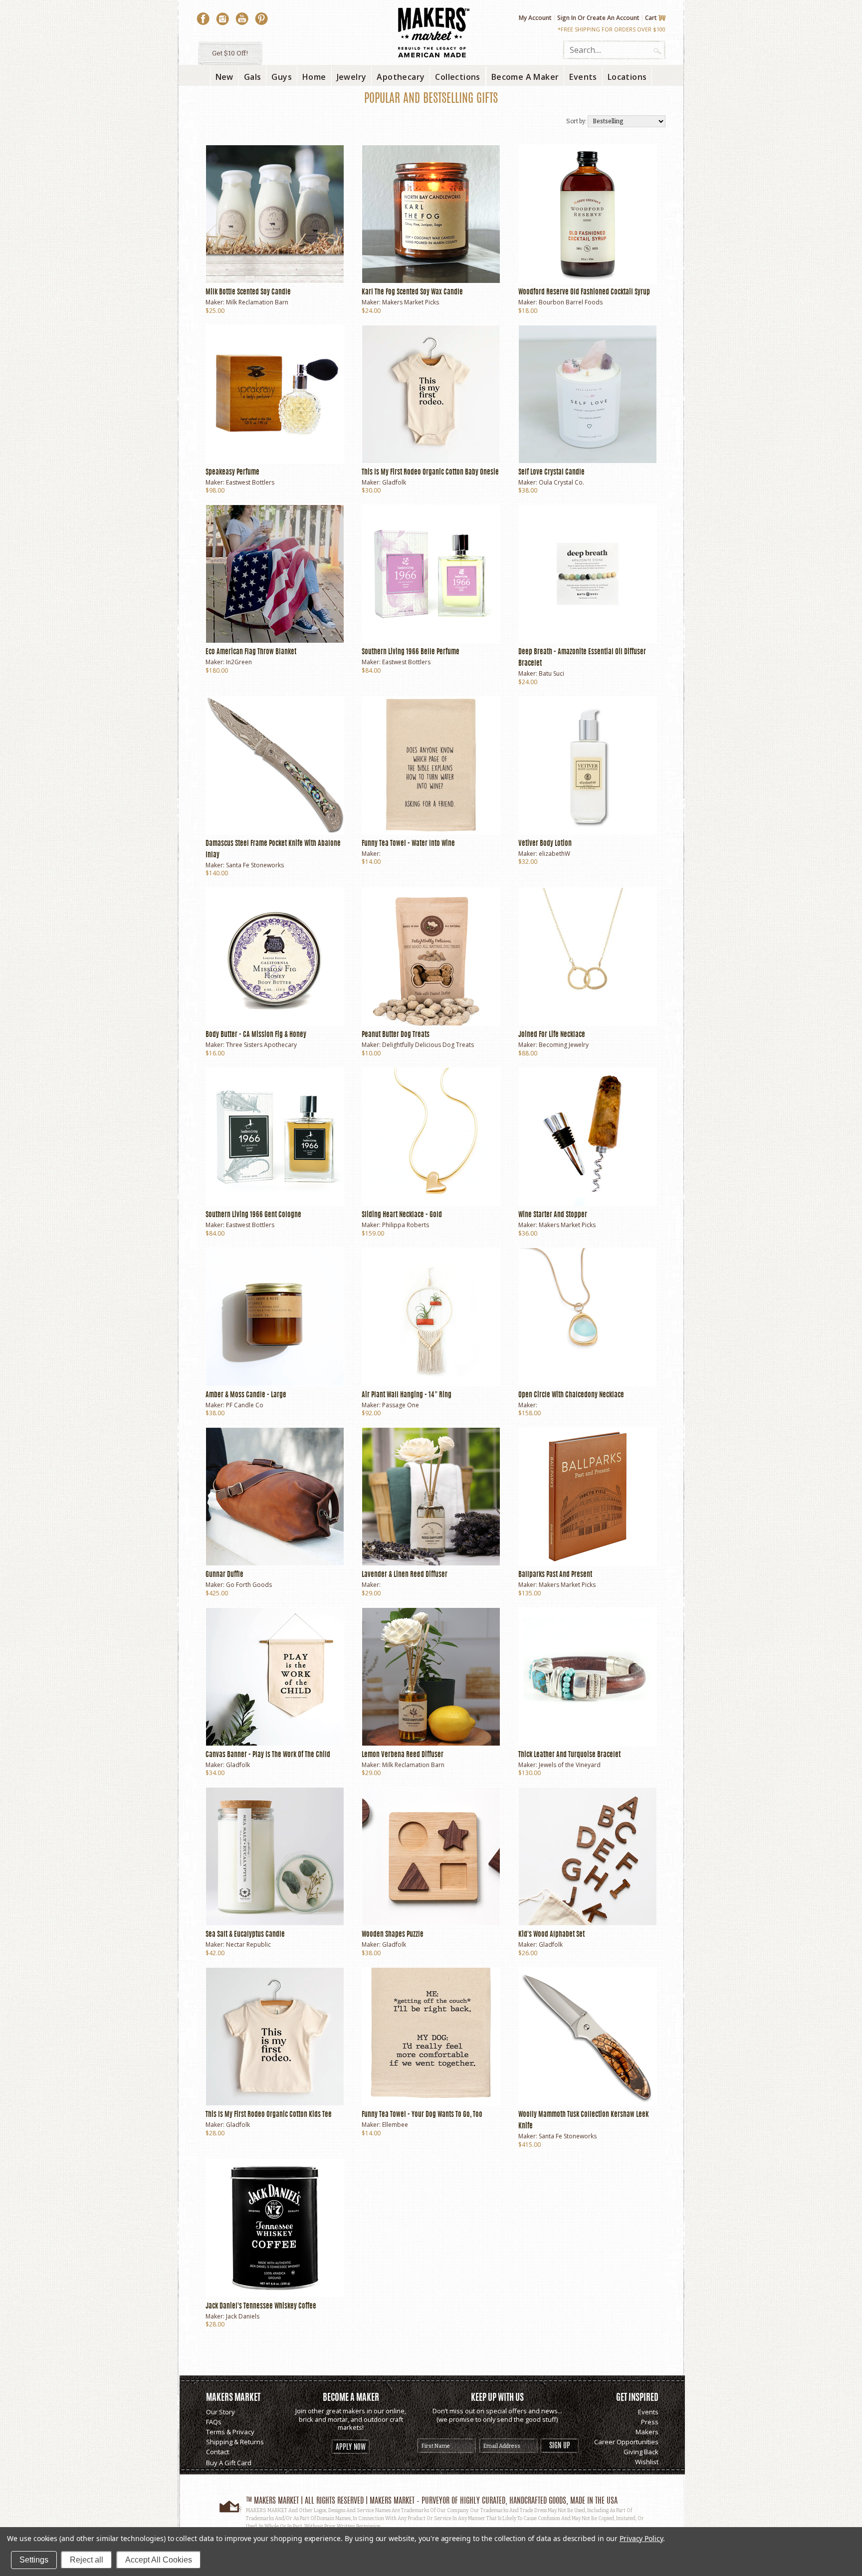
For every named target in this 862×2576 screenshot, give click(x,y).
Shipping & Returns (235, 2442)
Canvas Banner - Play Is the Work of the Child (268, 1755)
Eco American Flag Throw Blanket (251, 652)
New (224, 77)
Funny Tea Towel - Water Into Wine (408, 844)
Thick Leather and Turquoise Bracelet (569, 1755)
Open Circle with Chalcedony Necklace (571, 1395)
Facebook (203, 19)
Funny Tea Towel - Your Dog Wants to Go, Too (422, 2115)
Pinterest (261, 19)
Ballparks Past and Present (555, 1575)
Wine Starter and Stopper (553, 1215)
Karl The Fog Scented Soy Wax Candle (412, 292)
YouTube (242, 19)
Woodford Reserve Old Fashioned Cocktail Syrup (584, 292)
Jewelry (352, 77)
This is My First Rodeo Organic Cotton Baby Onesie (430, 473)
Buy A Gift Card (229, 2463)
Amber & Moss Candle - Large (246, 1395)
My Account (535, 18)
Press (650, 2422)
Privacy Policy (641, 2538)
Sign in (567, 18)
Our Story (220, 2412)
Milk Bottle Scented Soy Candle (248, 292)
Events (648, 2412)
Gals (253, 77)
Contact (217, 2452)
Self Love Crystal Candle (551, 473)
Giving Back (641, 2452)
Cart (651, 18)
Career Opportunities (626, 2442)
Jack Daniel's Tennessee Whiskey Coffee (261, 2307)
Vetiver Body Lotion (545, 844)
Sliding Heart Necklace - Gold (402, 1215)
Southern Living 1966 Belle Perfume (411, 652)
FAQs (214, 2422)
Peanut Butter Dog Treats (396, 1035)
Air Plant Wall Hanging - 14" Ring (407, 1395)
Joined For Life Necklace (552, 1035)
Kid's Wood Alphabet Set (551, 1935)
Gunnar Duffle (224, 1575)
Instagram (222, 19)
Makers (647, 2432)
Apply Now (351, 2447)
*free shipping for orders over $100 (612, 29)
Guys (282, 77)
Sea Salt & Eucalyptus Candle (245, 1935)
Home (314, 77)
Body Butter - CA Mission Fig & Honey (256, 1035)
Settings (34, 2560)
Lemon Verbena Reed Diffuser (403, 1755)
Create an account (613, 18)
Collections (457, 77)
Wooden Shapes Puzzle (393, 1935)
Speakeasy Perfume (232, 473)
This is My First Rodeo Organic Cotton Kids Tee (269, 2115)
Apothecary (401, 77)
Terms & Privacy (230, 2432)
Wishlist (647, 2462)
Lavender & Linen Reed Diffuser (405, 1575)
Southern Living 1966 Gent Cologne (253, 1215)
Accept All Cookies (159, 2560)
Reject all (87, 2560)
